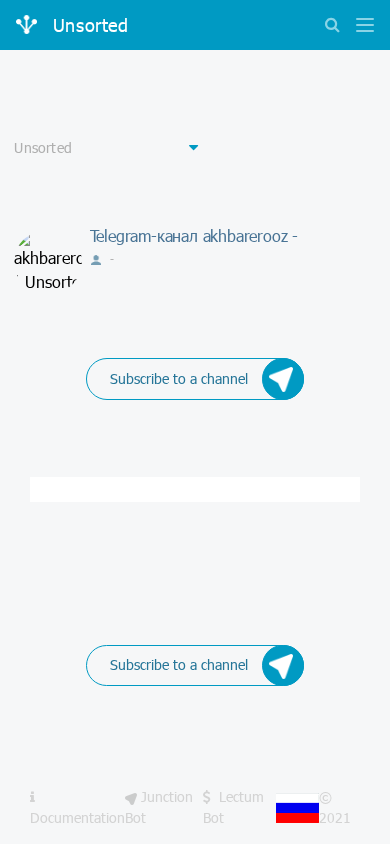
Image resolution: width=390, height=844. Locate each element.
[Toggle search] (332, 26)
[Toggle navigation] (360, 26)
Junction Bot (159, 806)
